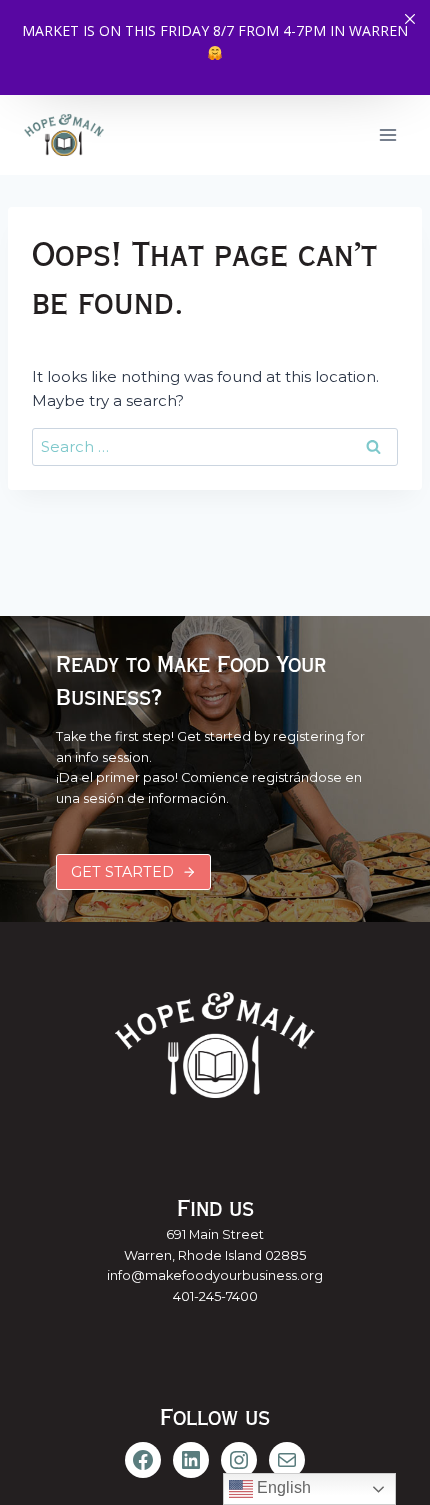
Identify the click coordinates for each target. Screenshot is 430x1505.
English (282, 1487)
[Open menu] (387, 134)
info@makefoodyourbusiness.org (215, 1275)
